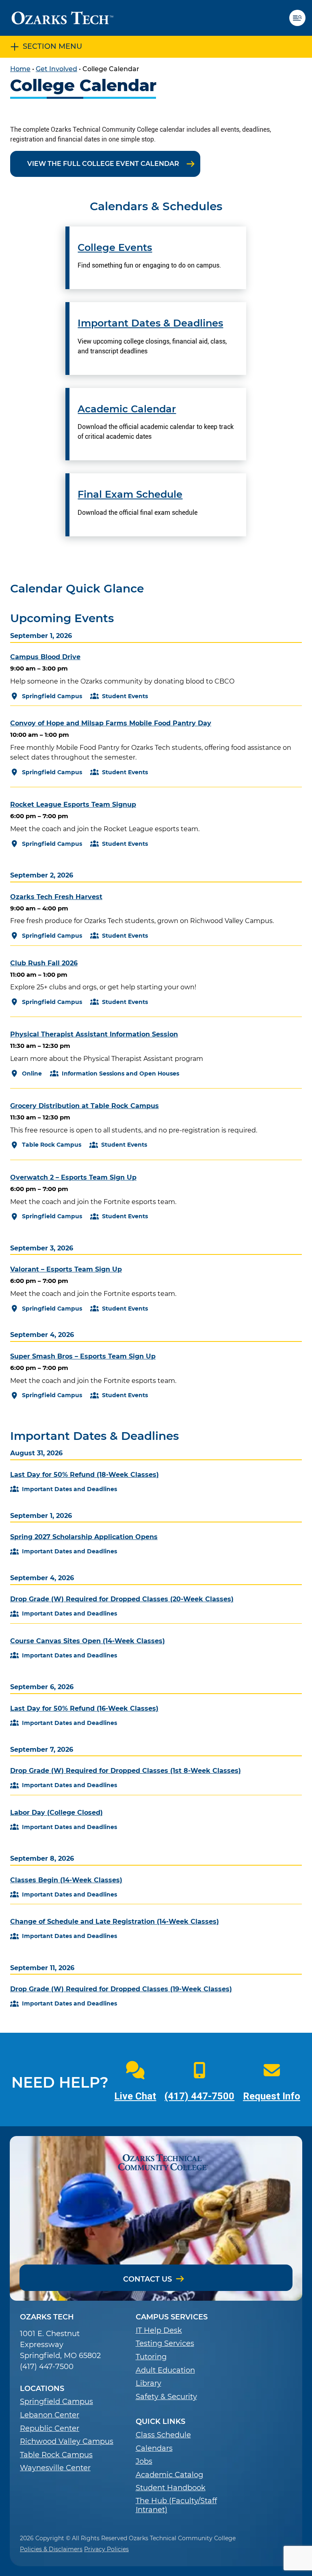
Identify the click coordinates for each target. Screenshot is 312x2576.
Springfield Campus (56, 2402)
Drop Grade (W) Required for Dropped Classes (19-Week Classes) (121, 1989)
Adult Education (165, 2370)
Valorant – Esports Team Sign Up (66, 1269)
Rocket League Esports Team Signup (73, 805)
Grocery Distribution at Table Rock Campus (84, 1106)
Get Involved (56, 69)
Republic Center (50, 2429)
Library (148, 2383)
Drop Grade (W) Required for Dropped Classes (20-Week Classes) (122, 1599)
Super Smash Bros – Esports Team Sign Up (83, 1356)
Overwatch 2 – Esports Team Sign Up (73, 1177)
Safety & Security (166, 2397)
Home (20, 69)
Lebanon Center (50, 2415)
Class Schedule (163, 2435)
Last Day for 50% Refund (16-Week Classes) (84, 1708)
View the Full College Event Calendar (103, 164)
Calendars (154, 2449)
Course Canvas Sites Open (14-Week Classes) (88, 1641)
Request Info (272, 2096)
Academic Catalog (169, 2475)
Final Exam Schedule (130, 494)
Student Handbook (171, 2488)
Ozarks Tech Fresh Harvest (56, 897)
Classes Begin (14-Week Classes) (66, 1880)
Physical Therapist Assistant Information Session (94, 1034)
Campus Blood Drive (45, 657)
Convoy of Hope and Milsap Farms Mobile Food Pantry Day (111, 723)
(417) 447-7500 (199, 2096)
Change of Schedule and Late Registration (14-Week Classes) (115, 1922)
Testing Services (165, 2344)
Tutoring (151, 2357)
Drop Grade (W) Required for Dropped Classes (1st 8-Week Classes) (126, 1771)
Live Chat (135, 2096)
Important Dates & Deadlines (150, 323)
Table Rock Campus (56, 2455)
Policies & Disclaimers (51, 2549)
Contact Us (147, 2279)
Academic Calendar (127, 409)
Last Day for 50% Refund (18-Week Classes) (84, 1475)
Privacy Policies (106, 2549)
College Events (115, 248)
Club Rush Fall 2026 (44, 963)
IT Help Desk (159, 2331)
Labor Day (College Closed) (56, 1813)
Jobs (144, 2462)
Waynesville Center (55, 2468)
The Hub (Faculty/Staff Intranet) (176, 2505)
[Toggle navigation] (301, 18)
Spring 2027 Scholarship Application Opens (84, 1537)
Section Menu (52, 46)
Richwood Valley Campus (67, 2442)
